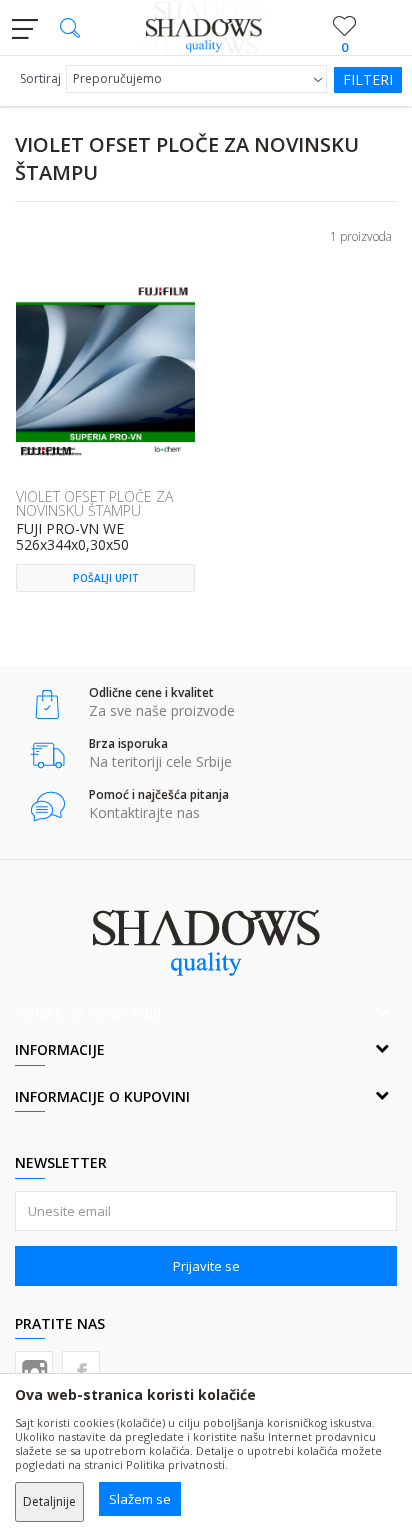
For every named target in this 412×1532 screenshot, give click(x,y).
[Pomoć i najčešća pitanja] (47, 806)
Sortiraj (40, 78)
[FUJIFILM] (46, 451)
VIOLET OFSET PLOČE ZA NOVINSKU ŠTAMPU (94, 503)
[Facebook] (81, 1370)
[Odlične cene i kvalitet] (47, 704)
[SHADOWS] (206, 28)
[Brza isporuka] (47, 755)
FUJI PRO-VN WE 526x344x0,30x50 (72, 537)
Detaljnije (49, 1501)
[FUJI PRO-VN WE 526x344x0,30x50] (105, 370)
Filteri (368, 79)
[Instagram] (34, 1370)
